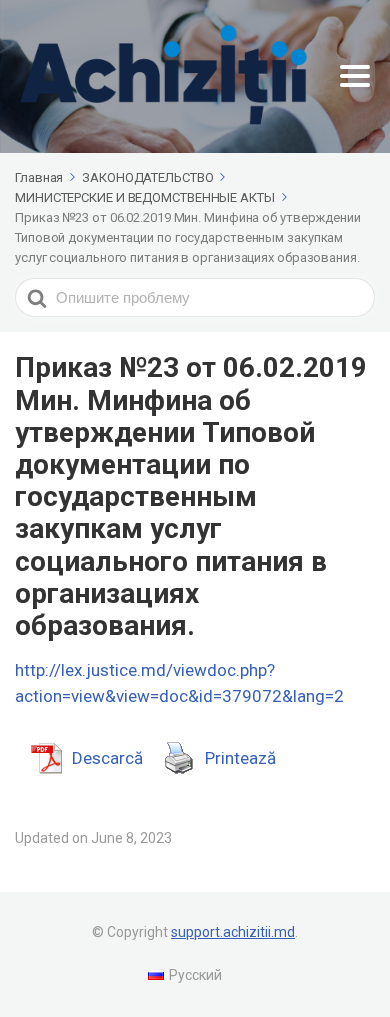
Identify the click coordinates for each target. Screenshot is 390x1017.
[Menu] (355, 76)
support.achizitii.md (233, 932)
